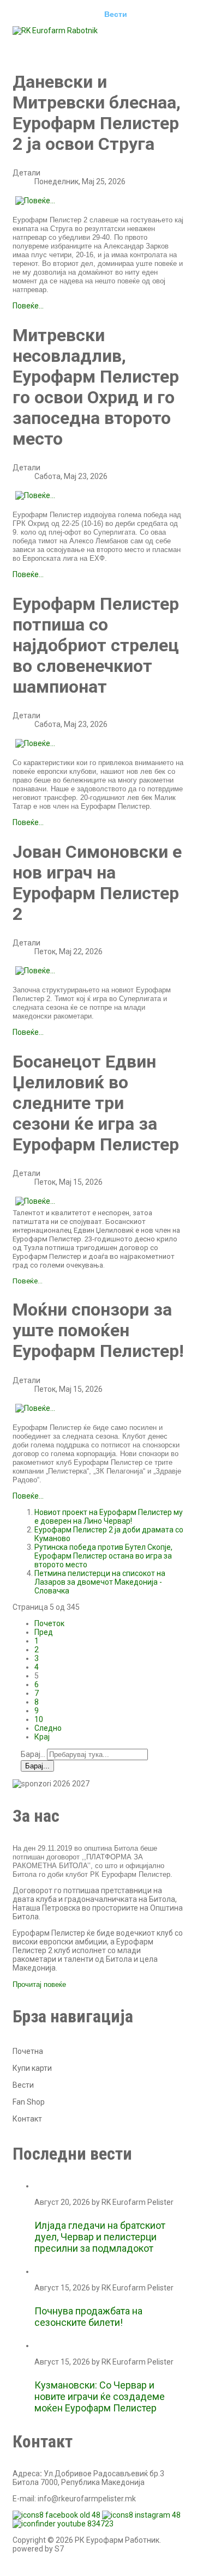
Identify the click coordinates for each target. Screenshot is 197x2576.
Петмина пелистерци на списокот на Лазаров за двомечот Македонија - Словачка (100, 1582)
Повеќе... (28, 306)
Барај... (33, 1754)
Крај (42, 1737)
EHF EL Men (166, 14)
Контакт (145, 45)
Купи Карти (43, 45)
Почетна (37, 14)
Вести (116, 14)
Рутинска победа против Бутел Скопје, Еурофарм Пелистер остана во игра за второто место (103, 1556)
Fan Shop (29, 2102)
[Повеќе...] (35, 201)
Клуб (78, 14)
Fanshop (97, 45)
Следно (48, 1728)
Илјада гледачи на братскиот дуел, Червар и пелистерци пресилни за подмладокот (100, 2237)
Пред (44, 1632)
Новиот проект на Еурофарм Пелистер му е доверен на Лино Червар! (109, 1517)
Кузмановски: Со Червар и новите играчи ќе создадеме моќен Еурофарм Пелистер (100, 2396)
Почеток (49, 1623)
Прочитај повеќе (39, 1984)
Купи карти (32, 2068)
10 (39, 1719)
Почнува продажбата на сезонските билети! (88, 2317)
